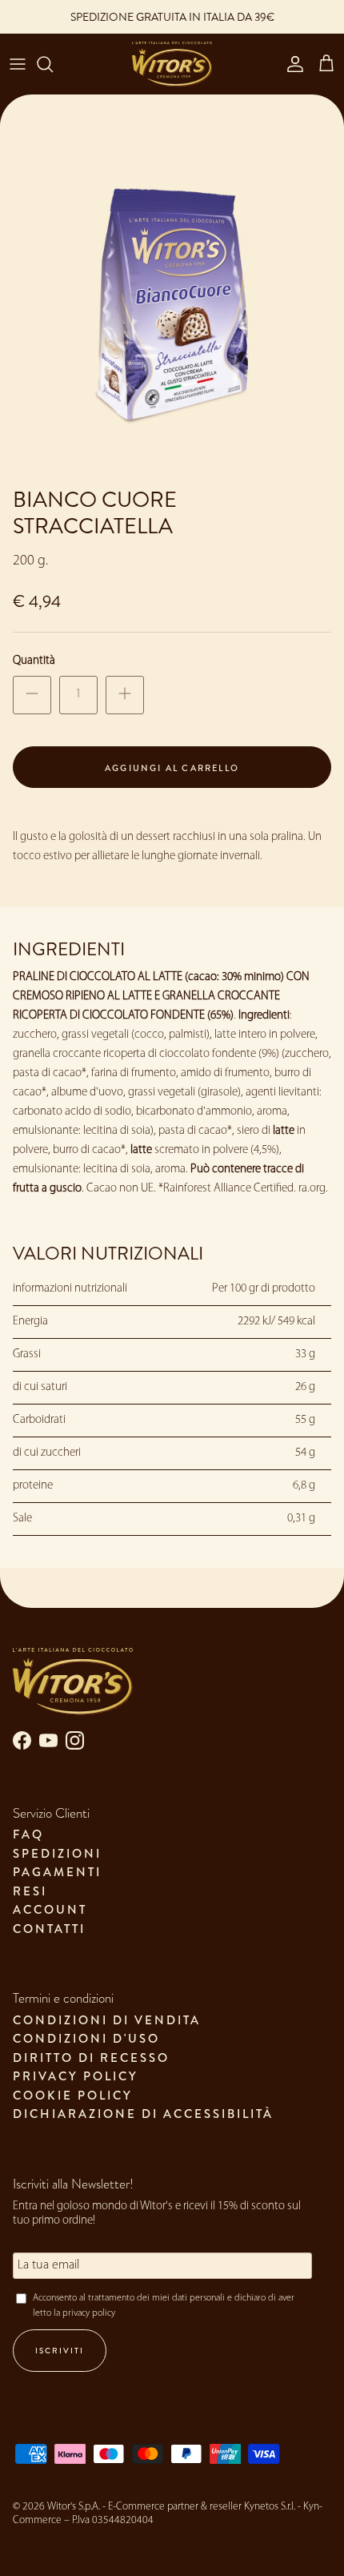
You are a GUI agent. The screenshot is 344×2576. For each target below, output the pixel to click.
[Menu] (18, 64)
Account (50, 1910)
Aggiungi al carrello (172, 768)
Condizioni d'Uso (86, 2039)
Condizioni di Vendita (107, 2020)
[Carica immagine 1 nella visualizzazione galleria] (172, 307)
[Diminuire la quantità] (32, 695)
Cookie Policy (73, 2096)
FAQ (28, 1835)
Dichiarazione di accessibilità (143, 2114)
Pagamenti (57, 1872)
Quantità (34, 661)
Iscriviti (60, 2351)
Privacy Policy (76, 2076)
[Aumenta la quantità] (125, 695)
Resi (30, 1891)
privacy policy (89, 2313)
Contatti (49, 1929)
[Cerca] (53, 64)
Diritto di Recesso (91, 2058)
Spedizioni (57, 1854)
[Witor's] (172, 64)
